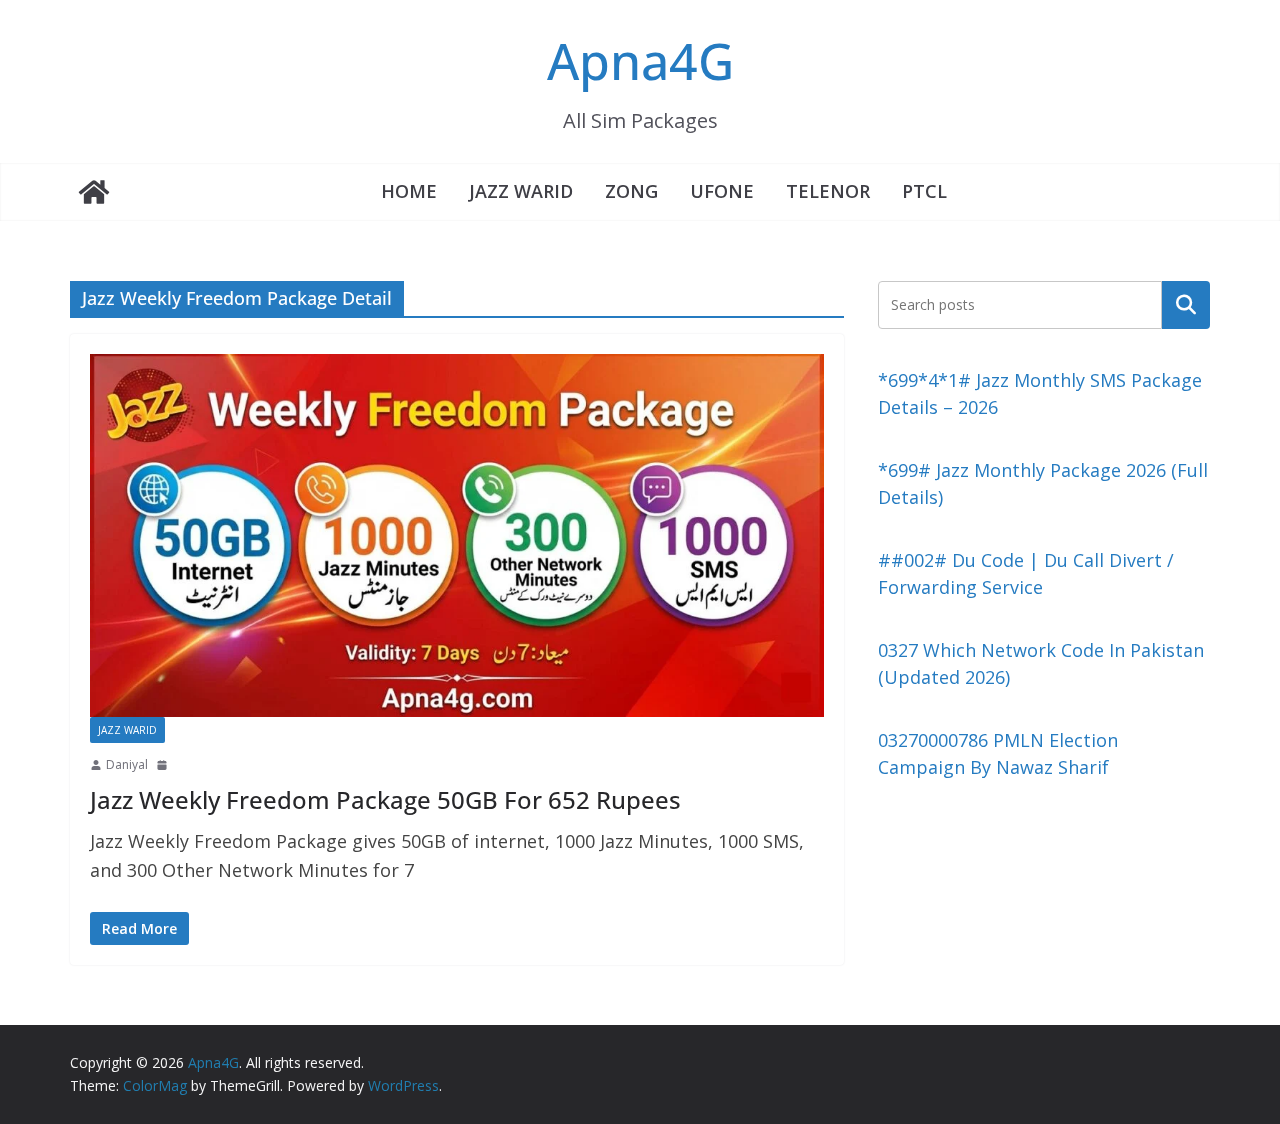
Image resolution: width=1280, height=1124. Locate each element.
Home (409, 191)
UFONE (722, 191)
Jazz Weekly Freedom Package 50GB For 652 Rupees (385, 799)
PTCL (924, 191)
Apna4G (640, 61)
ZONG (631, 191)
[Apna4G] (94, 192)
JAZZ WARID (521, 191)
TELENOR (828, 191)
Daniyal (127, 764)
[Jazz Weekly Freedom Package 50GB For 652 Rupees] (457, 535)
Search (1186, 304)
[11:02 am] (164, 765)
